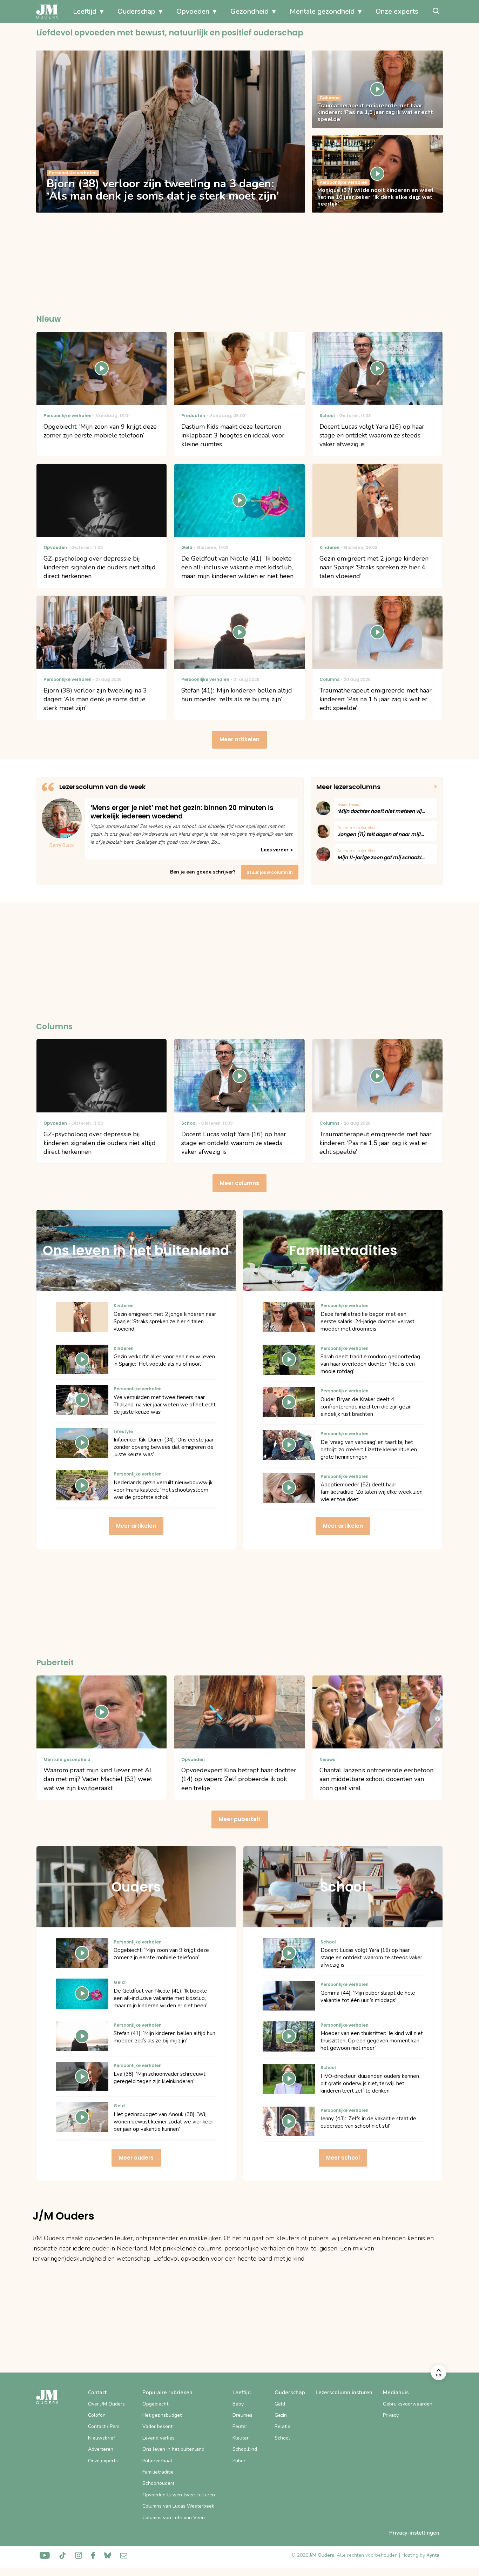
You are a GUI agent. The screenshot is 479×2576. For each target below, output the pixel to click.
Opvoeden (193, 11)
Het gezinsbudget (162, 2415)
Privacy (391, 2415)
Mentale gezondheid (322, 11)
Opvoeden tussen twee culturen (179, 2495)
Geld (280, 2404)
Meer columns (239, 1183)
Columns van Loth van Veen (174, 2518)
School (282, 2438)
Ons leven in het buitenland (173, 2449)
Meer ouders (136, 2158)
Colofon (97, 2415)
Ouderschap (136, 11)
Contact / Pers (104, 2426)
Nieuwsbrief (102, 2438)
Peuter (240, 2426)
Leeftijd (85, 11)
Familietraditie (158, 2472)
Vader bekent (157, 2426)
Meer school (343, 2158)
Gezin (281, 2415)
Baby (238, 2404)
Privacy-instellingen (414, 2533)
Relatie (282, 2426)
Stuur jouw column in (270, 872)
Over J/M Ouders (106, 2404)
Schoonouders (158, 2483)
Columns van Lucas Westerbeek (178, 2506)
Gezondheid (249, 11)
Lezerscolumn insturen (344, 2393)
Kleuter (241, 2438)
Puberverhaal (157, 2461)
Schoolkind (245, 2449)
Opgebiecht (155, 2404)
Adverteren (101, 2449)
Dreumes (242, 2415)
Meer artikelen (239, 739)
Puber (239, 2461)
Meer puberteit (240, 1819)
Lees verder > (277, 850)
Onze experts (397, 11)
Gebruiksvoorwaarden (408, 2404)
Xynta (433, 2555)
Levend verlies (158, 2438)
